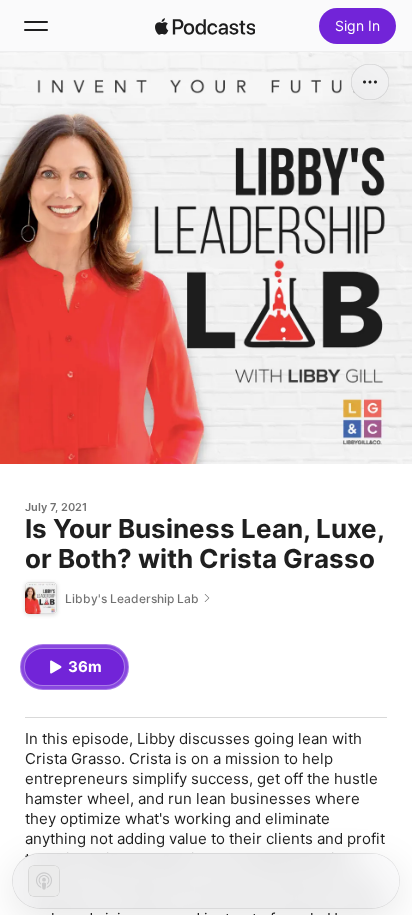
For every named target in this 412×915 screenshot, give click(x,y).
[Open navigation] (36, 26)
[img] (205, 26)
